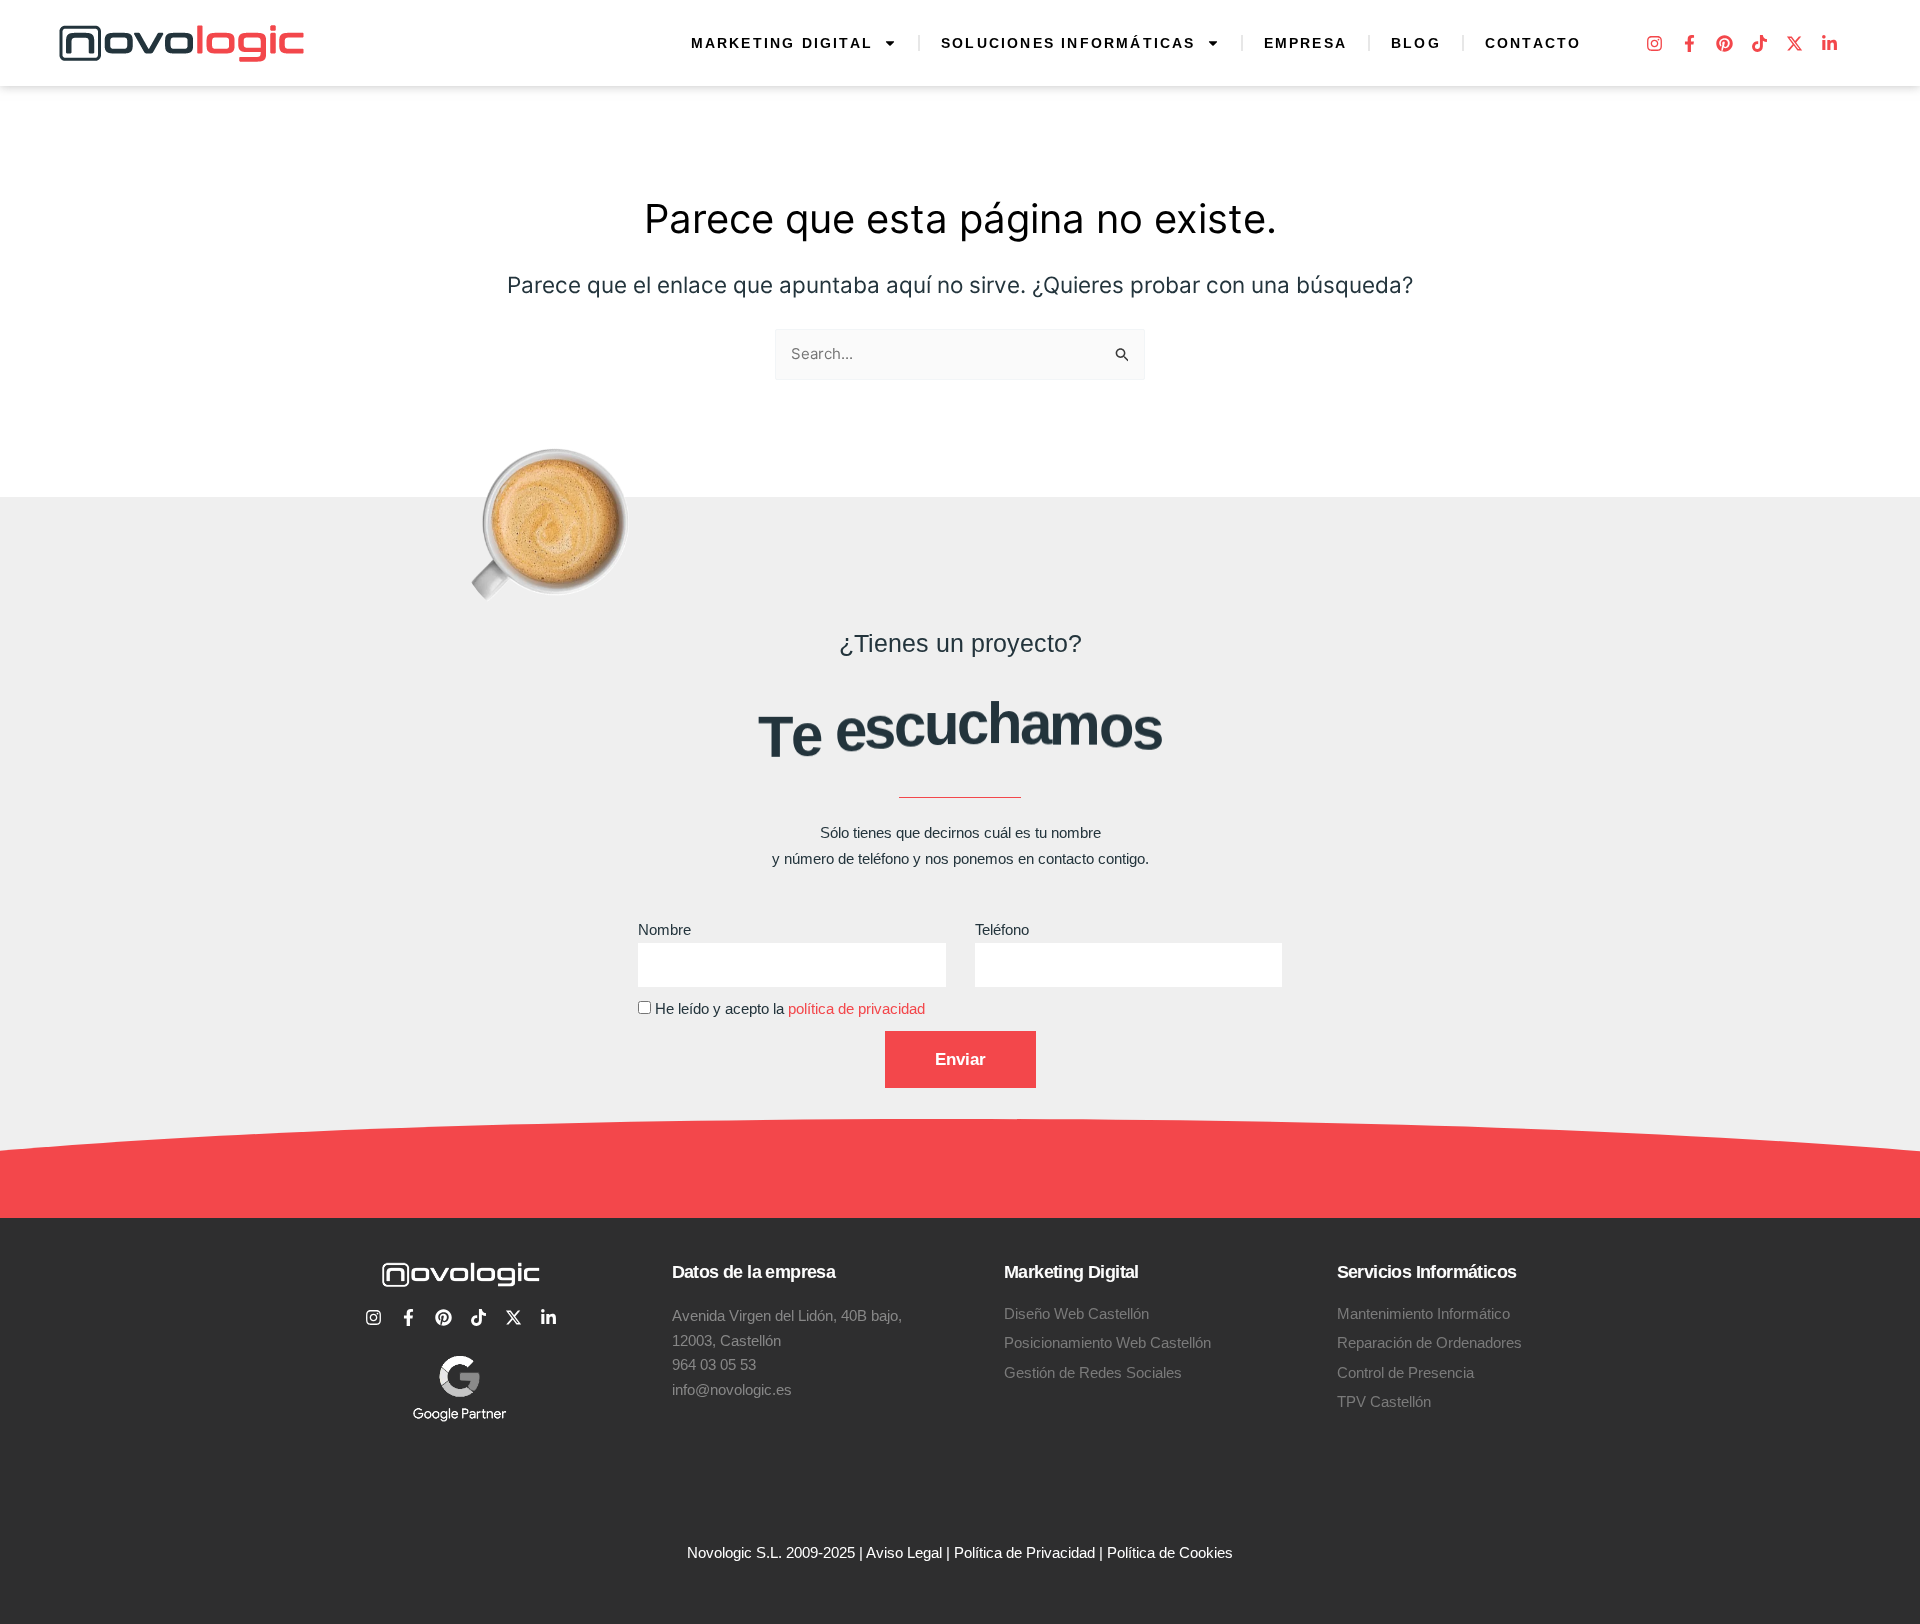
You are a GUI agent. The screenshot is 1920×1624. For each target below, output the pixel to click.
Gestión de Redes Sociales (1093, 1372)
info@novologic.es (732, 1389)
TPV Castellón (1384, 1401)
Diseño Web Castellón (1076, 1313)
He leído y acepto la (790, 1008)
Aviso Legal (904, 1552)
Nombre (664, 929)
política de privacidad (856, 1008)
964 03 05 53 (714, 1364)
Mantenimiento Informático (1423, 1313)
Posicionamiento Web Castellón (1107, 1342)
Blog (1416, 43)
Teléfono (1002, 929)
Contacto (1533, 43)
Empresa (1305, 43)
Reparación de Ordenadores (1429, 1342)
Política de (1143, 1552)
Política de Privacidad (1024, 1552)
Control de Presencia (1405, 1372)
